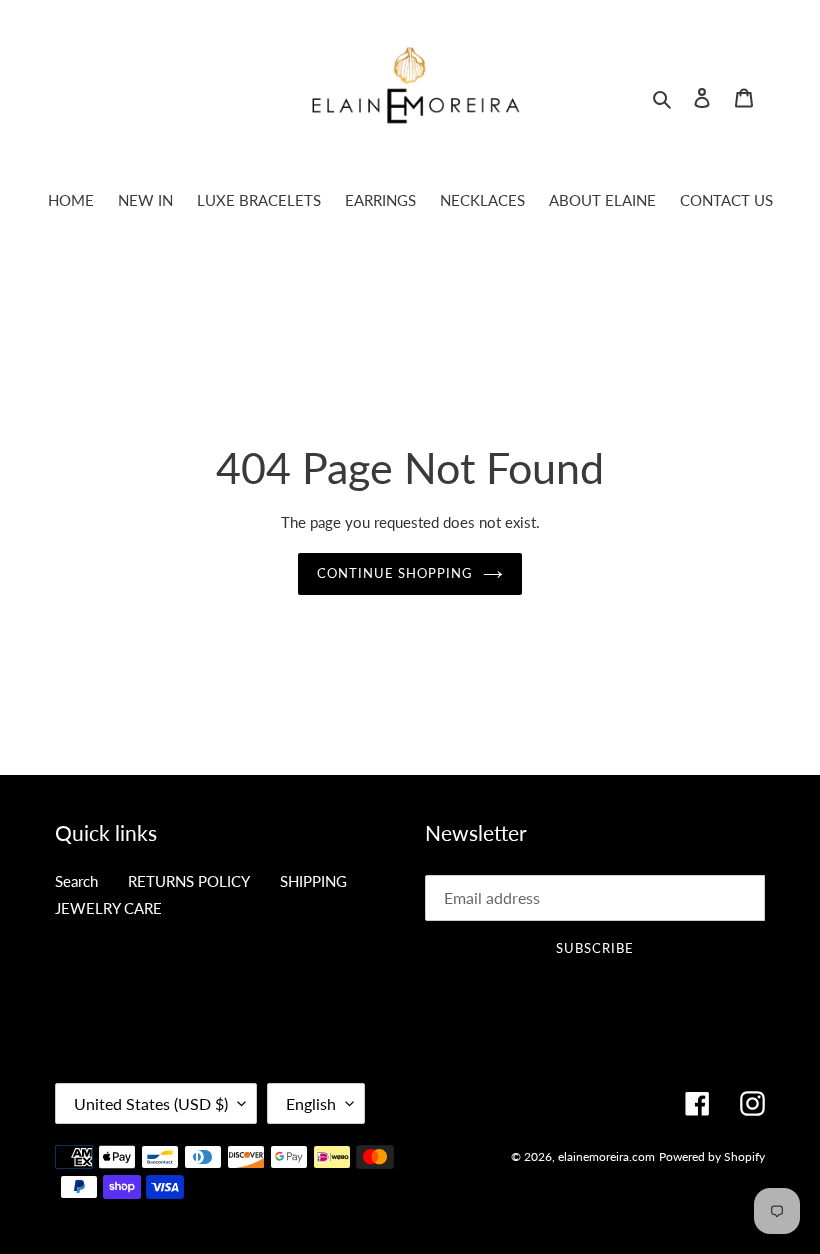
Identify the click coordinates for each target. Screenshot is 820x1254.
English (311, 1103)
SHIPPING (313, 881)
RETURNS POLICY (189, 881)
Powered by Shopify (712, 1156)
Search (76, 881)
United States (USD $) (151, 1103)
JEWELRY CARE (108, 908)
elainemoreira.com (606, 1156)
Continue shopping (395, 573)
